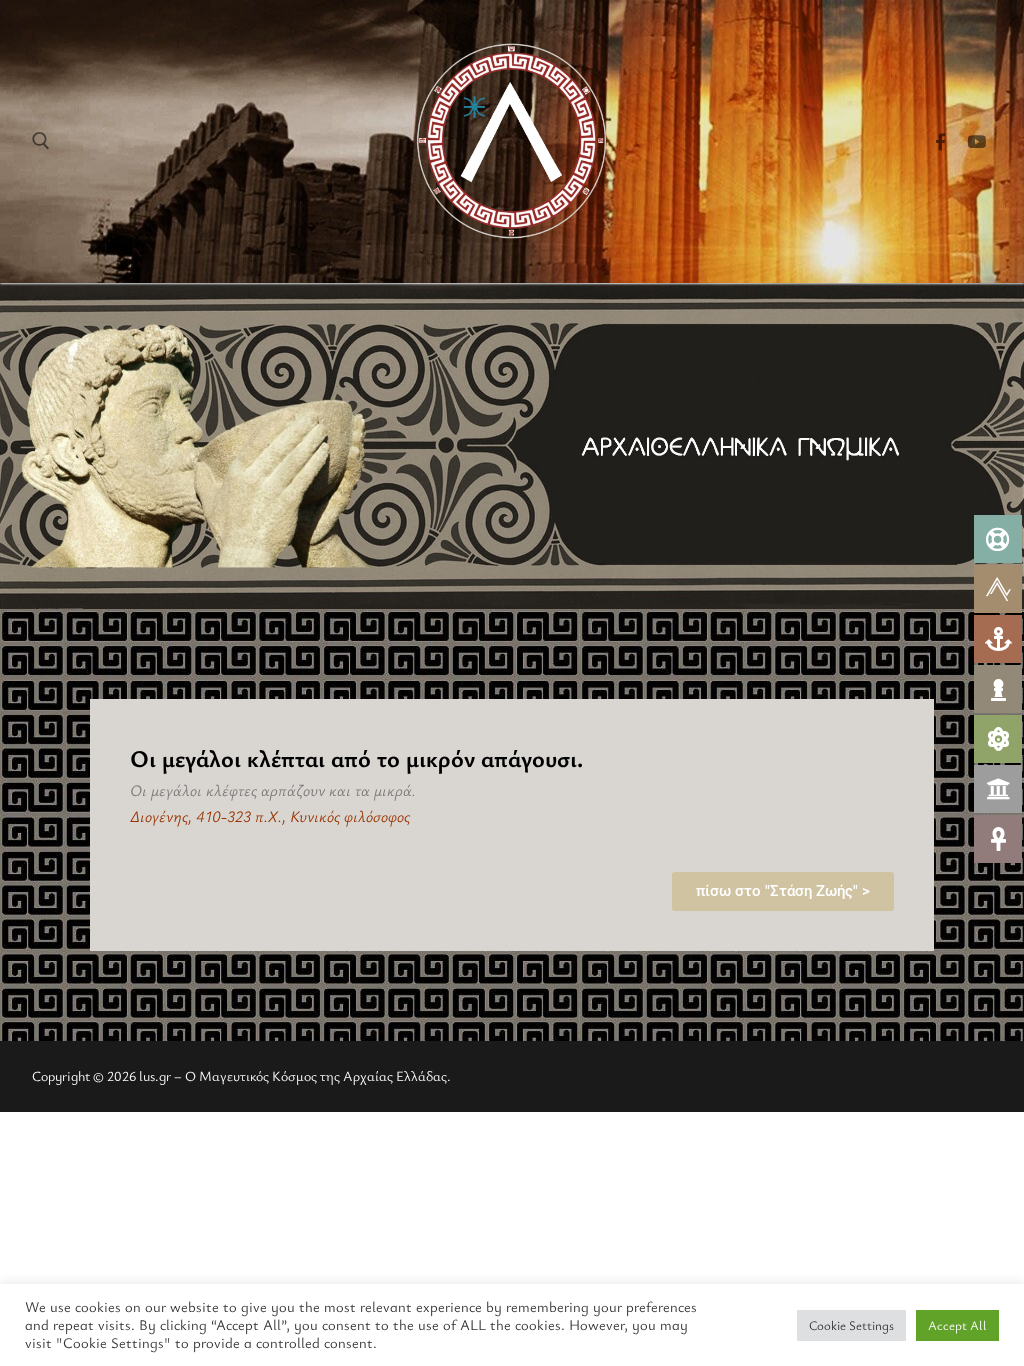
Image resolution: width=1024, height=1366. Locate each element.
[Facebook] (940, 141)
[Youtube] (976, 141)
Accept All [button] (957, 1325)
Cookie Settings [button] (851, 1325)
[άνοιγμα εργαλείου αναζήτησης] (41, 141)
